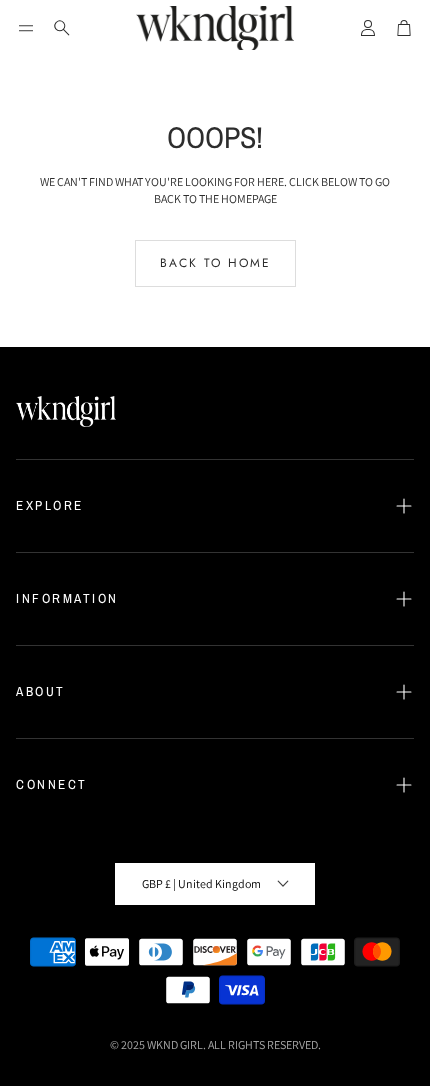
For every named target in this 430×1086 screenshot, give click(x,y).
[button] (26, 28)
